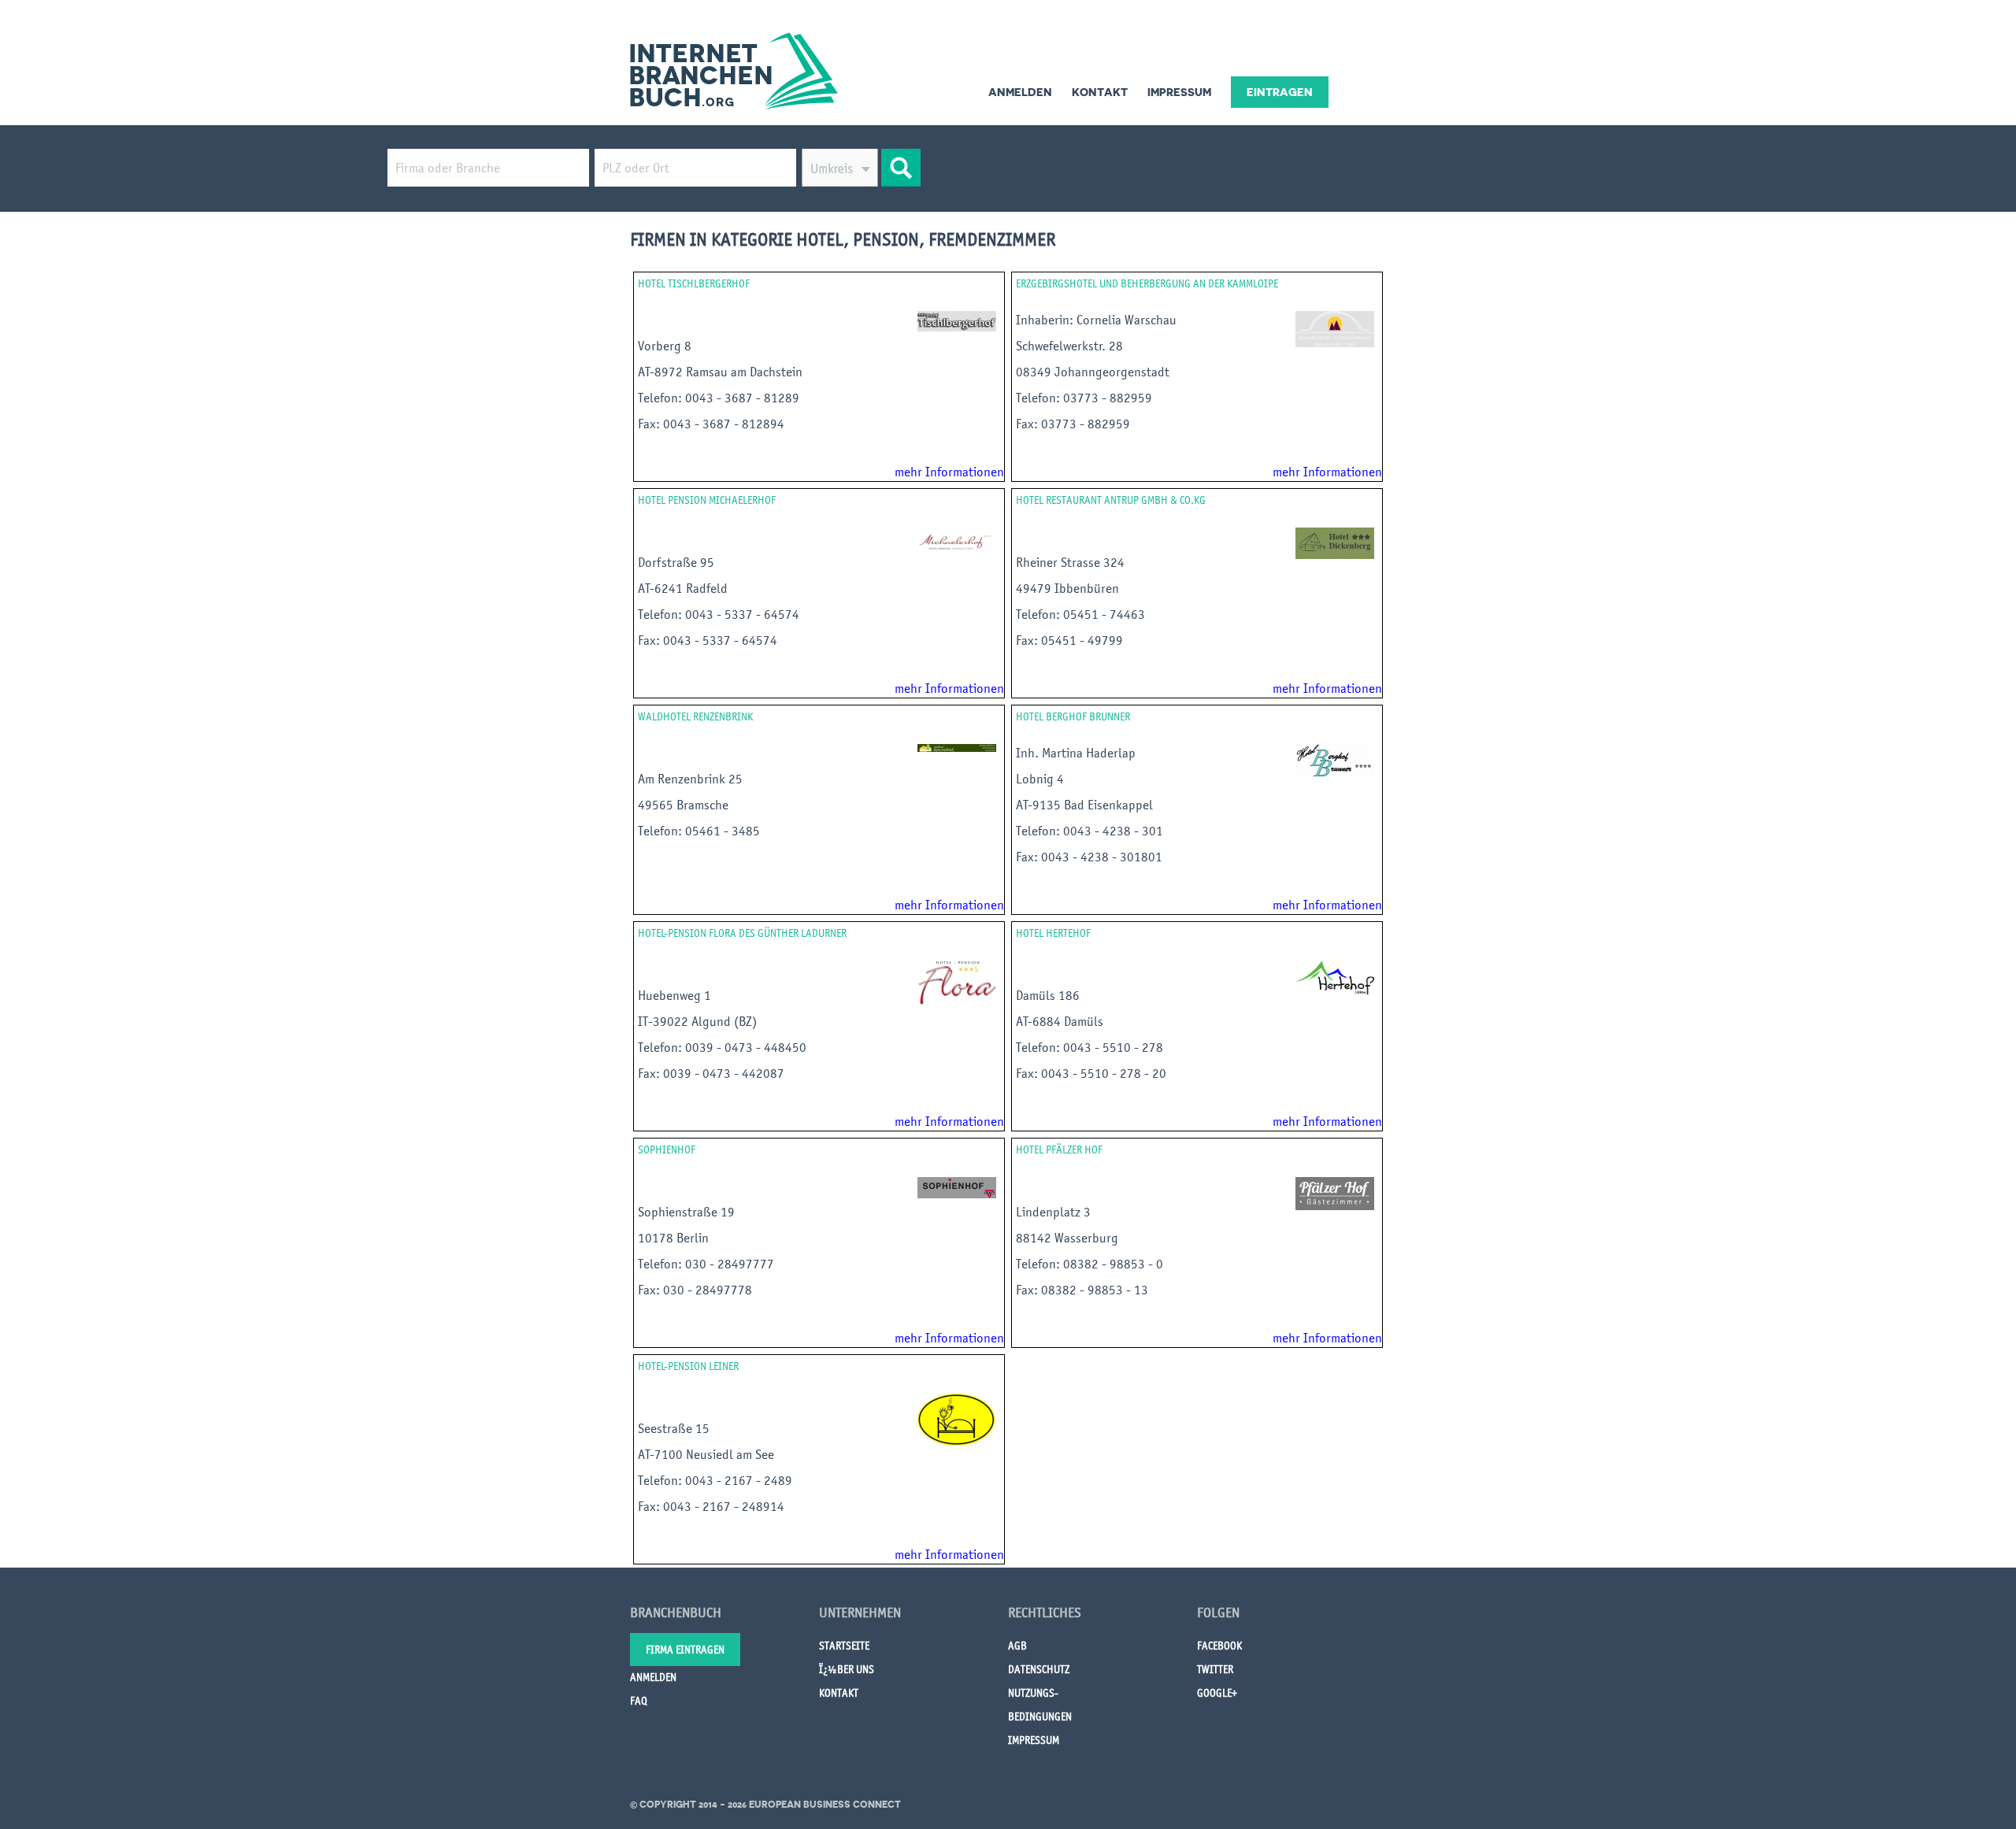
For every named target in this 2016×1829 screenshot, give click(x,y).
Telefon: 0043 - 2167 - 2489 (717, 1480)
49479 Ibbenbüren (1067, 588)
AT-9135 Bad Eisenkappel (1084, 805)
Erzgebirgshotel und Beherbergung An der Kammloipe (1147, 283)
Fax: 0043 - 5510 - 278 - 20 (1093, 1073)
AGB (1017, 1646)
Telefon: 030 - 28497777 (708, 1264)
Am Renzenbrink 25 (690, 779)
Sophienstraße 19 (686, 1212)
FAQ (639, 1701)
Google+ (1217, 1693)
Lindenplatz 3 (1053, 1212)
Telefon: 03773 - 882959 (1086, 398)
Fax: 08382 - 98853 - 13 (1084, 1290)
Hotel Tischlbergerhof (694, 283)
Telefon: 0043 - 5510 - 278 (1093, 1047)
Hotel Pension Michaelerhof (707, 500)
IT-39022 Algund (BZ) (697, 1021)
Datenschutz (1039, 1669)
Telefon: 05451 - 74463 (1082, 614)
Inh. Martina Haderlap (1079, 753)
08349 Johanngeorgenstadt (1093, 372)
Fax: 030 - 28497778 (697, 1290)
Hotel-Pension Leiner (688, 1366)
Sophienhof (667, 1150)
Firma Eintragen (685, 1649)
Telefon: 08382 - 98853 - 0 (1091, 1264)
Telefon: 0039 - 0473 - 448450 (724, 1047)
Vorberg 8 (665, 346)
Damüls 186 (1048, 995)
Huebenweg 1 (674, 995)
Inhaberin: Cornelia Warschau (1098, 320)
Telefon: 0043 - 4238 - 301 (1091, 831)
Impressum (1179, 92)
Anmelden (1020, 92)
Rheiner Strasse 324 (1070, 562)
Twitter (1215, 1669)
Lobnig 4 (1040, 779)
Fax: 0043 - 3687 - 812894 (713, 424)
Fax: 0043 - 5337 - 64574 (709, 640)
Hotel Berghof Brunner (1073, 716)
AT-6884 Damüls (1060, 1021)
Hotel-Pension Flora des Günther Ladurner (742, 933)
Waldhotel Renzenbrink (695, 716)
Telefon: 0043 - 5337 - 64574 (720, 614)
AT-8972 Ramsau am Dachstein (720, 372)
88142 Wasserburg (1067, 1238)
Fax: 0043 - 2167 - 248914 (713, 1506)
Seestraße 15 (674, 1428)
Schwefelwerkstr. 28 (1069, 346)
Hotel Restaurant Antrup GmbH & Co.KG (1111, 500)
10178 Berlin (673, 1238)
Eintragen (1280, 92)
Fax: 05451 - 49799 (1071, 640)
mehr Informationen (949, 472)
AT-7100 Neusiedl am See (706, 1454)
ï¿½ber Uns (847, 1669)
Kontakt (1100, 92)
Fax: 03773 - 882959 (1076, 424)
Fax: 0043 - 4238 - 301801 (1091, 857)
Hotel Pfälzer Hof (1059, 1150)
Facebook (1219, 1646)
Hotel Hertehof (1053, 933)
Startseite (844, 1646)
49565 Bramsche (683, 805)
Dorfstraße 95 (676, 562)
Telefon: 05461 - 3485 (700, 831)
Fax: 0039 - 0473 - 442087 (713, 1073)
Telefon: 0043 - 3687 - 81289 (720, 398)
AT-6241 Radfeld (683, 588)
